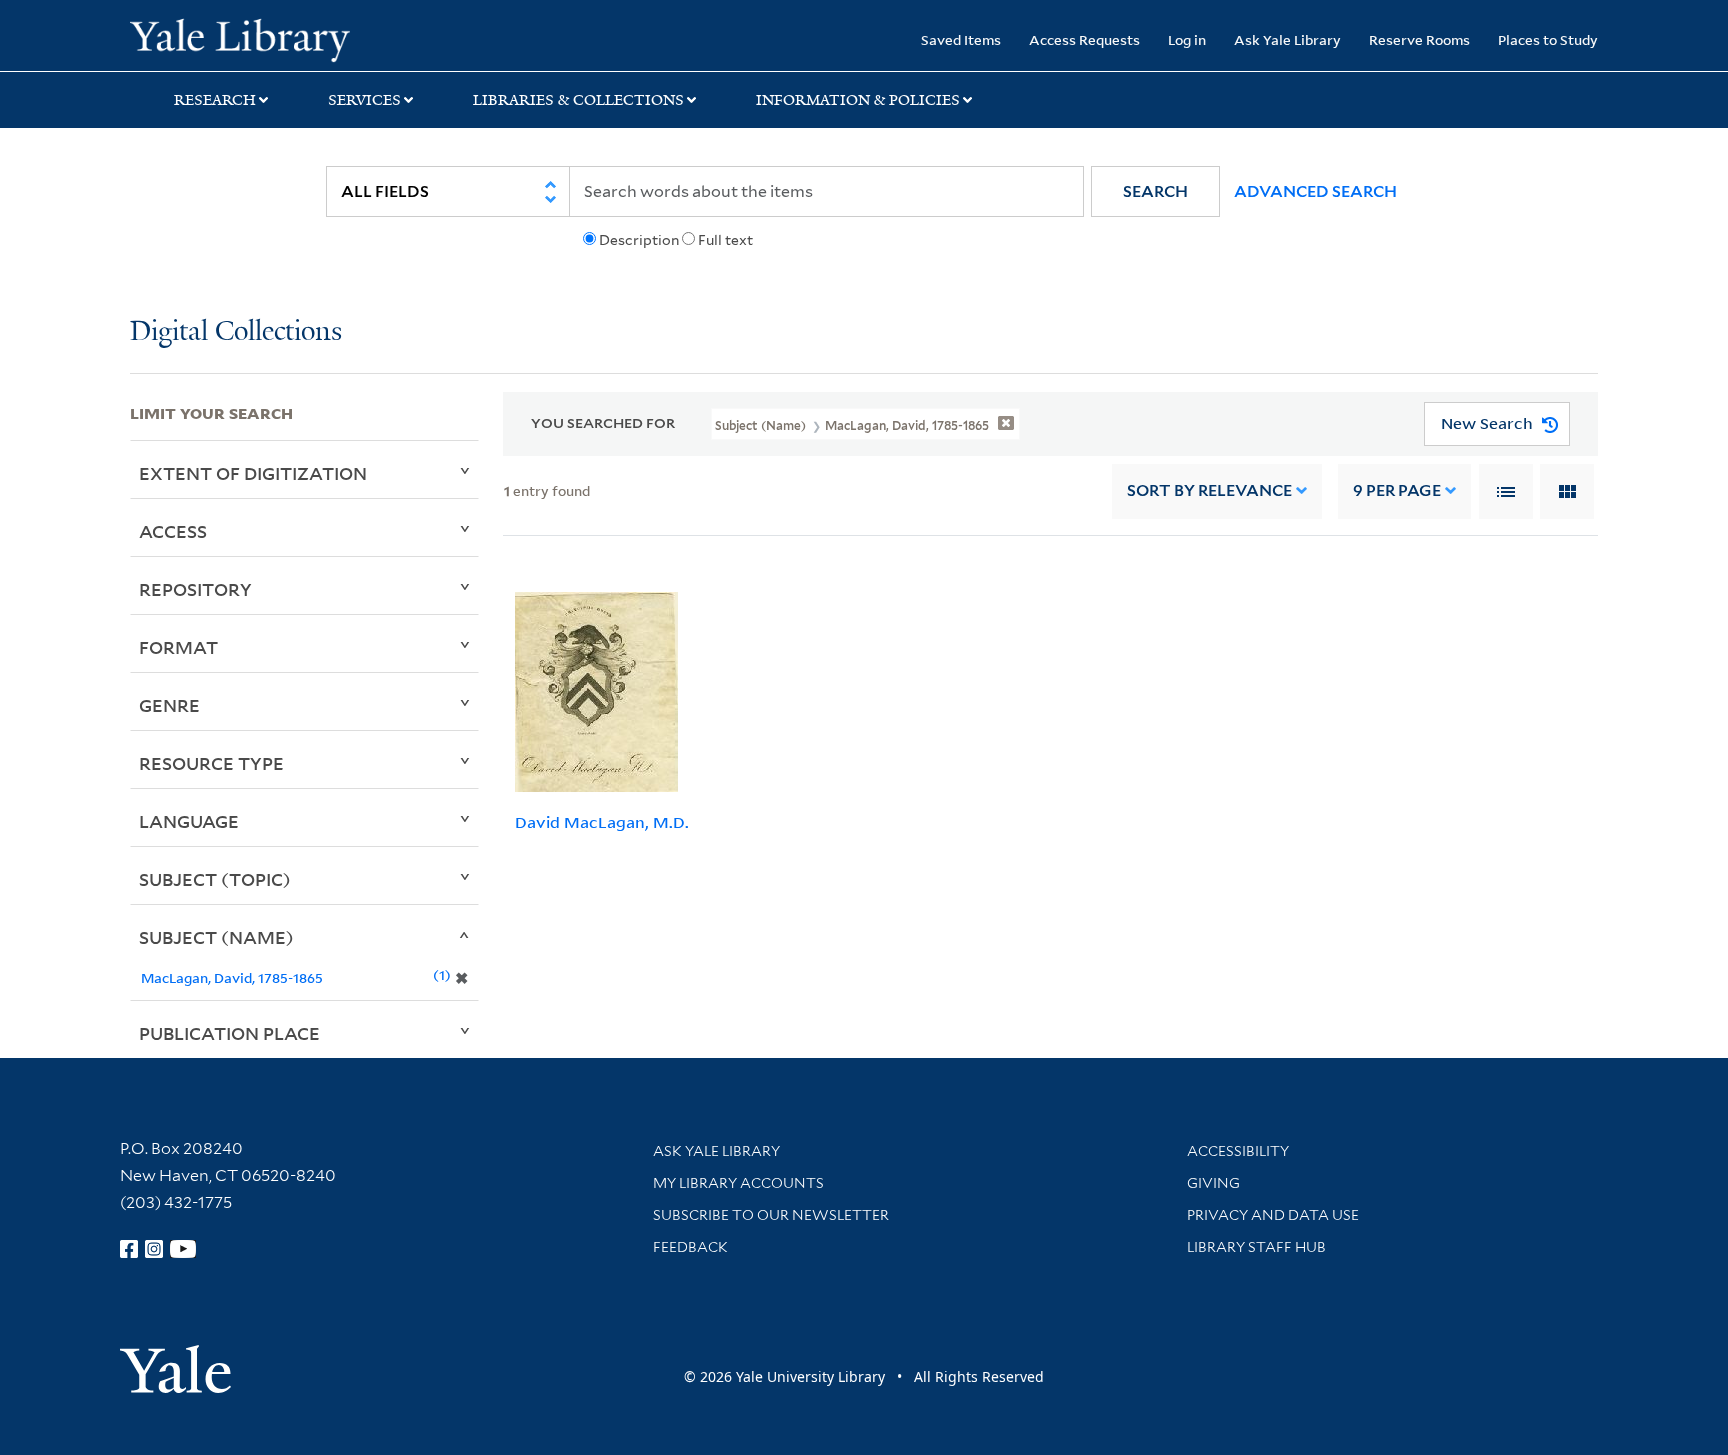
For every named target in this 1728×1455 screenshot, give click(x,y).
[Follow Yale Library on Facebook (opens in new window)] (129, 1249)
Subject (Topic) (215, 879)
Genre (169, 705)
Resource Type (211, 763)
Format (178, 647)
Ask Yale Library (1287, 39)
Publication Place (229, 1033)
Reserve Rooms (1419, 39)
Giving (1213, 1183)
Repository (195, 589)
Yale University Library (240, 38)
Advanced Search (1315, 191)
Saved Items (961, 39)
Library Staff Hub (1256, 1247)
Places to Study (1548, 39)
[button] (1155, 191)
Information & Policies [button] (858, 100)
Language (189, 821)
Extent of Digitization (253, 473)
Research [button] (215, 100)
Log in (1187, 39)
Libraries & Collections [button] (578, 100)
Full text (725, 240)
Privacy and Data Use (1273, 1215)
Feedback (690, 1247)
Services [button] (364, 100)
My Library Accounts (738, 1183)
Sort (1209, 490)
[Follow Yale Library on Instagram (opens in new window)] (154, 1249)
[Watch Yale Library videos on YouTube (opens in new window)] (183, 1249)
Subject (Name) (216, 937)
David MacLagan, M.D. (602, 822)
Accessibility (1238, 1151)
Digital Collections (236, 332)
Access (173, 531)
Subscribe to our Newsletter (771, 1215)
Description (639, 240)
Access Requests (1084, 39)
